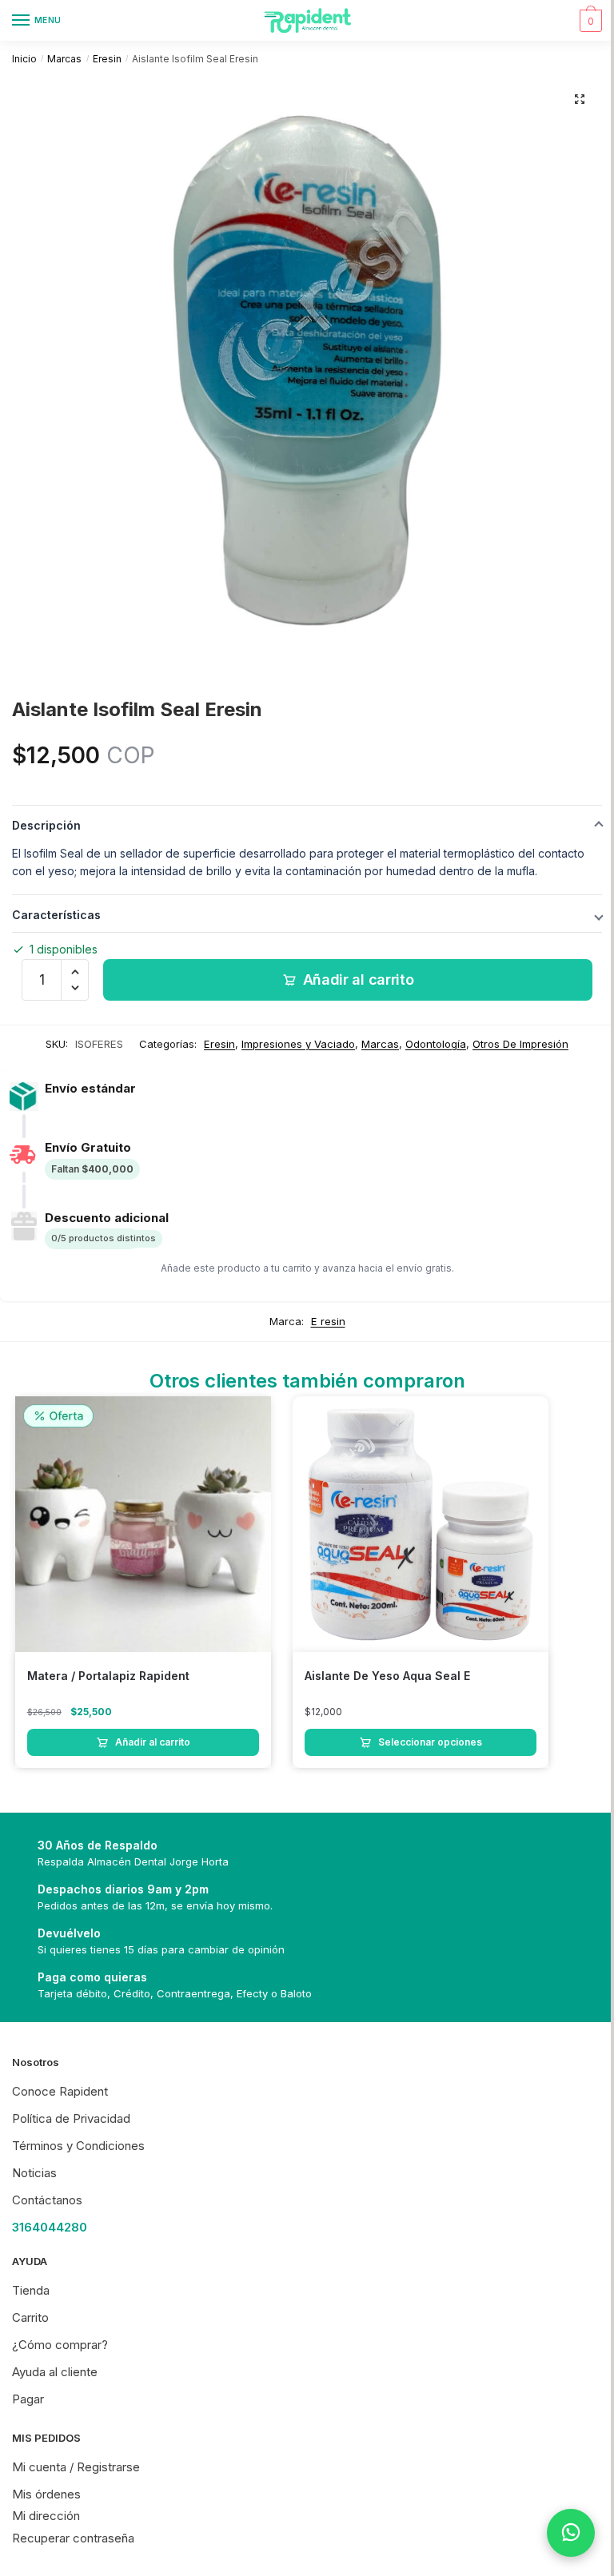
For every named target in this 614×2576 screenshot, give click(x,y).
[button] (580, 99)
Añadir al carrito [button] (153, 1742)
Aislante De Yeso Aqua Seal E (387, 1676)
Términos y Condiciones (78, 2146)
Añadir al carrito (359, 979)
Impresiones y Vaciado (298, 1044)
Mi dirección (46, 2516)
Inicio (24, 59)
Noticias (34, 2173)
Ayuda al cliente (55, 2372)
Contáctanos (47, 2200)
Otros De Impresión (520, 1044)
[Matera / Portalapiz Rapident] (143, 1524)
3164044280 (50, 2227)
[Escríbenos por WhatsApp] (571, 2533)
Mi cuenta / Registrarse (76, 2467)
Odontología (436, 1044)
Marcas (64, 59)
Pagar (28, 2399)
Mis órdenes (46, 2494)
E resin (328, 1321)
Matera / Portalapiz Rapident (108, 1676)
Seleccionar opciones (430, 1742)
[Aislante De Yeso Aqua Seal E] (421, 1524)
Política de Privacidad (71, 2118)
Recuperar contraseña (73, 2538)
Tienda (31, 2290)
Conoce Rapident (60, 2091)
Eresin (107, 59)
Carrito (30, 2317)
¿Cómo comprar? (60, 2345)
